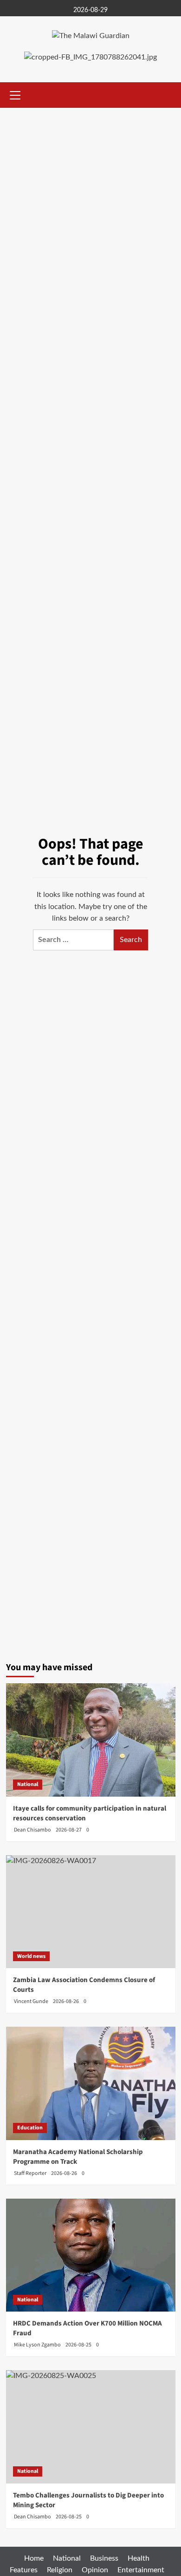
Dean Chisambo (32, 1830)
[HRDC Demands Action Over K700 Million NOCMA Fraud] (91, 2255)
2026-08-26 (64, 2173)
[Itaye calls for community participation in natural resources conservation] (91, 1740)
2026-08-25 (78, 2345)
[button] (15, 94)
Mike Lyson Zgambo (37, 2345)
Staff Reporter (30, 2173)
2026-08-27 (69, 1830)
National (28, 1784)
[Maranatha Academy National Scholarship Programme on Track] (91, 2083)
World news (31, 1956)
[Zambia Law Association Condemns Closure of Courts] (91, 1912)
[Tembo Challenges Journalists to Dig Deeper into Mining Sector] (91, 2427)
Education (30, 2128)
